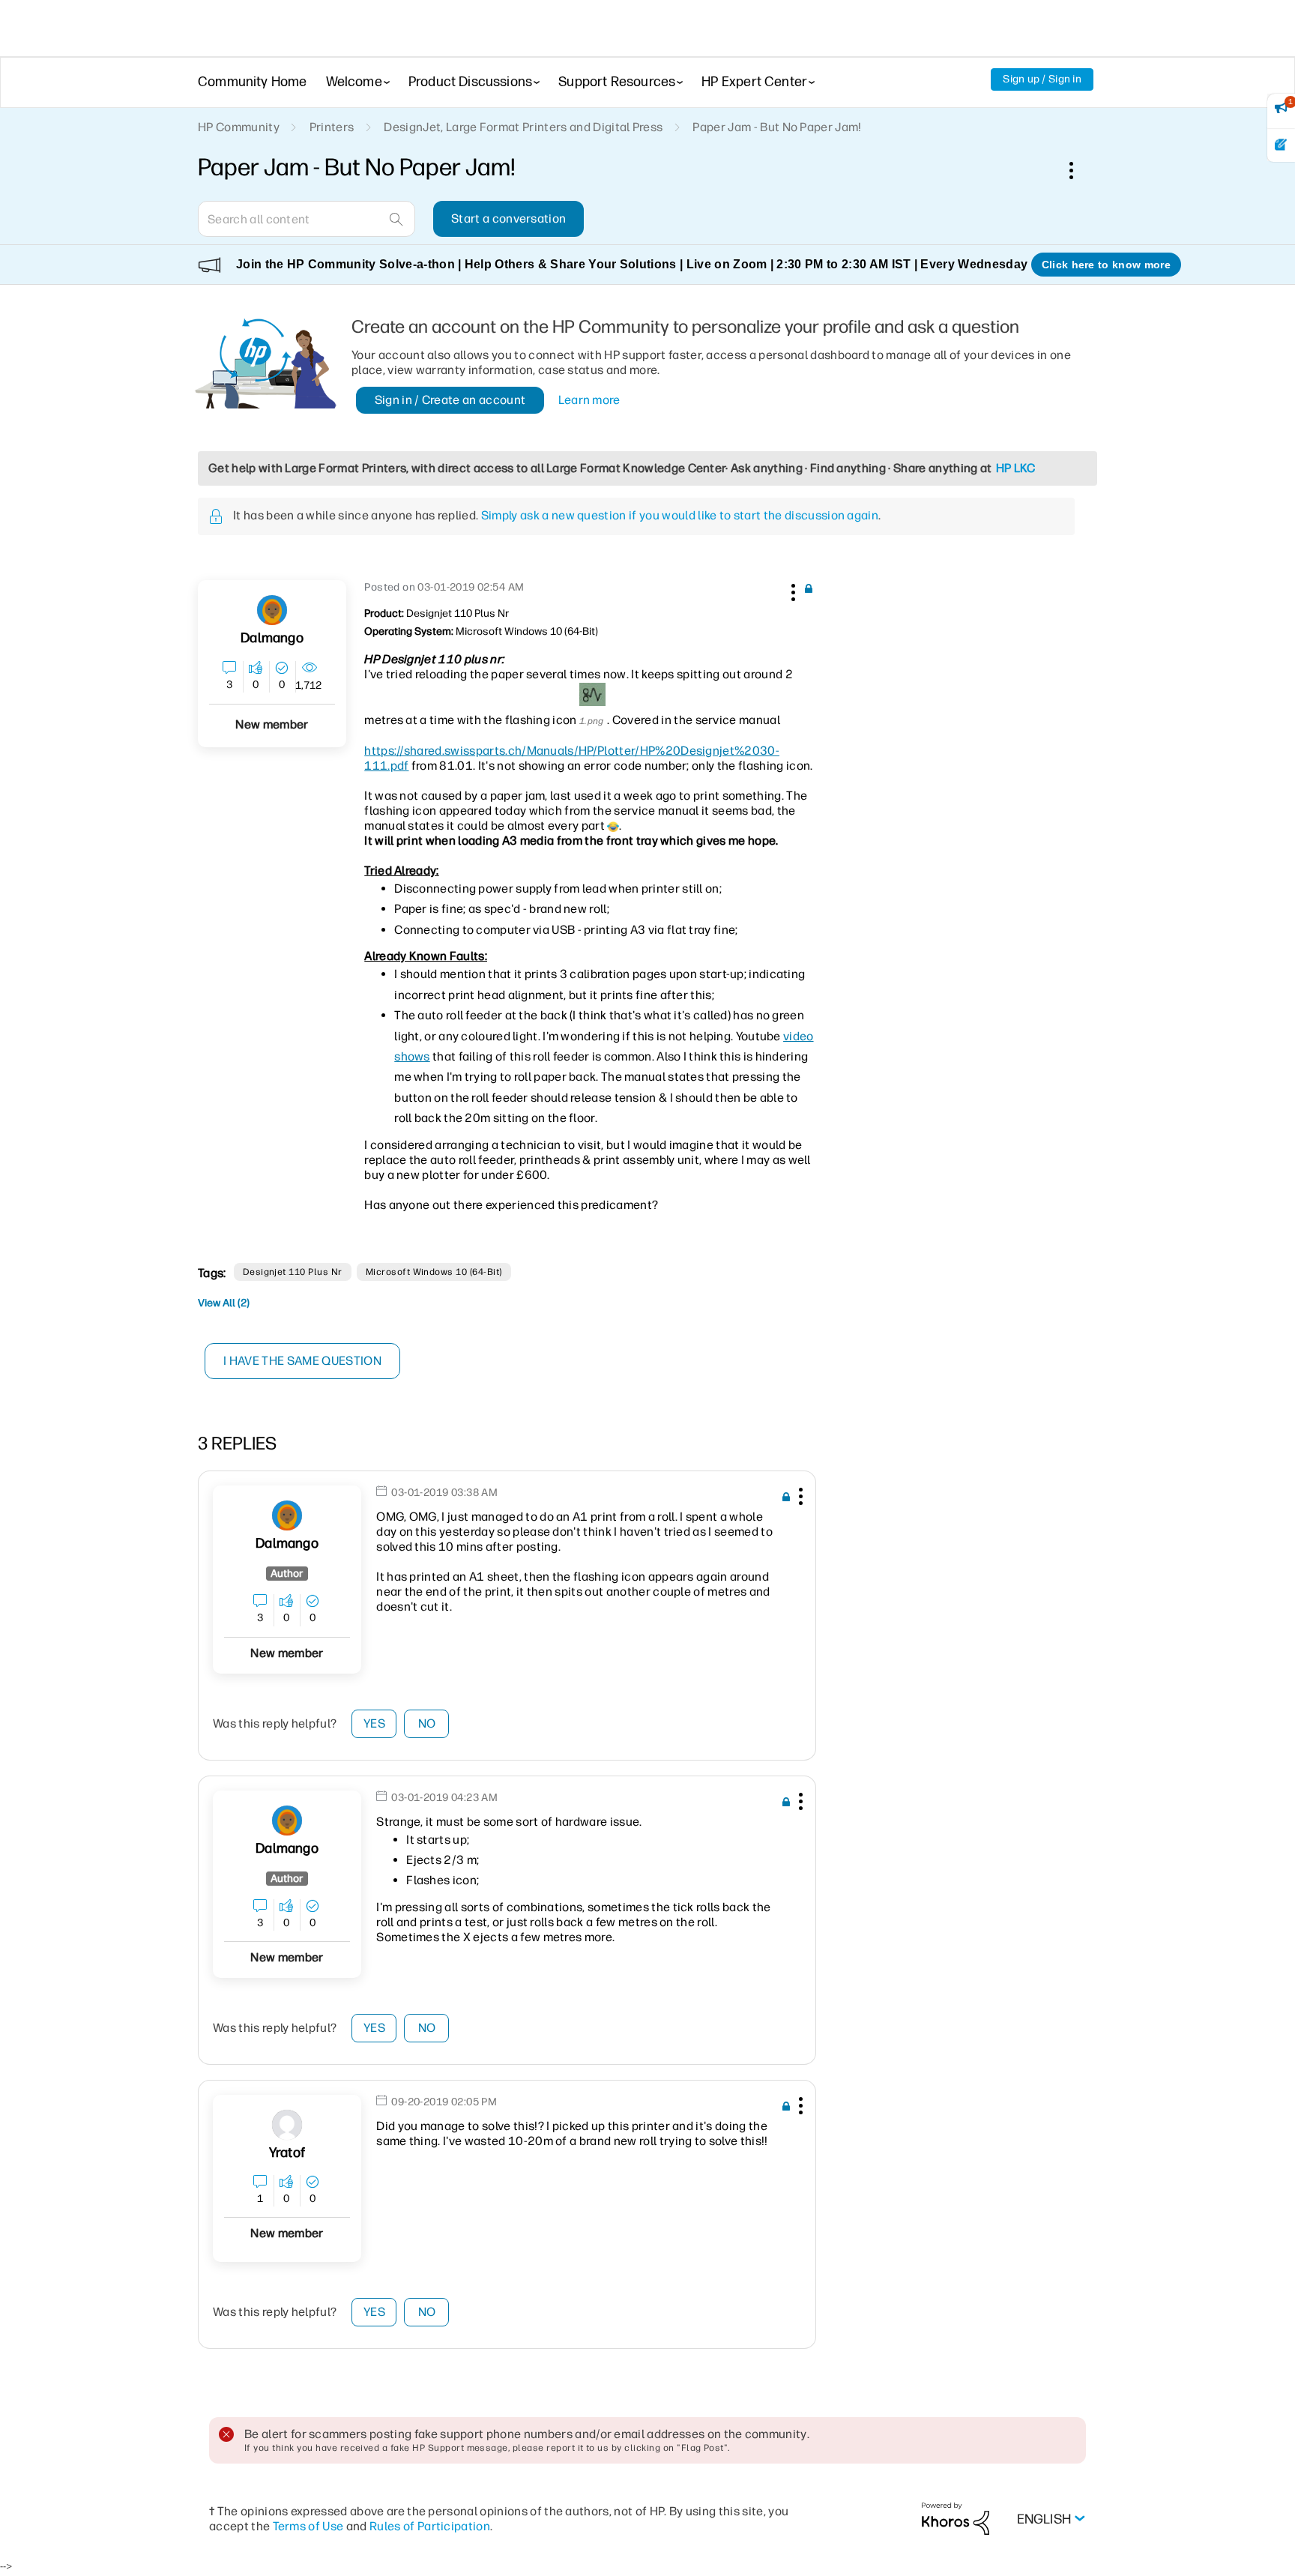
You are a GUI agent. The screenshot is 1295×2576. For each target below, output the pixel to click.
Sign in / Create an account (450, 400)
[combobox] (307, 219)
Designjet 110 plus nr (293, 1272)
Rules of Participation (430, 2526)
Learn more (589, 400)
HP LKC (1016, 468)
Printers (332, 127)
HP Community (239, 127)
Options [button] (1079, 170)
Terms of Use (308, 2526)
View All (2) (224, 1303)
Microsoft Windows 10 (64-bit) (434, 1272)
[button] (791, 590)
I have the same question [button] (302, 1361)
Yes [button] (374, 1723)
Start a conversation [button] (508, 218)
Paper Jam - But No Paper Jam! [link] (777, 127)
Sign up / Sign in (1042, 79)
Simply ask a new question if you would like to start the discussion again (680, 515)
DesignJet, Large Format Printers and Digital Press (523, 127)
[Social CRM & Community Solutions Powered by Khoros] (956, 2518)
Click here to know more (1106, 265)
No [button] (427, 1723)
